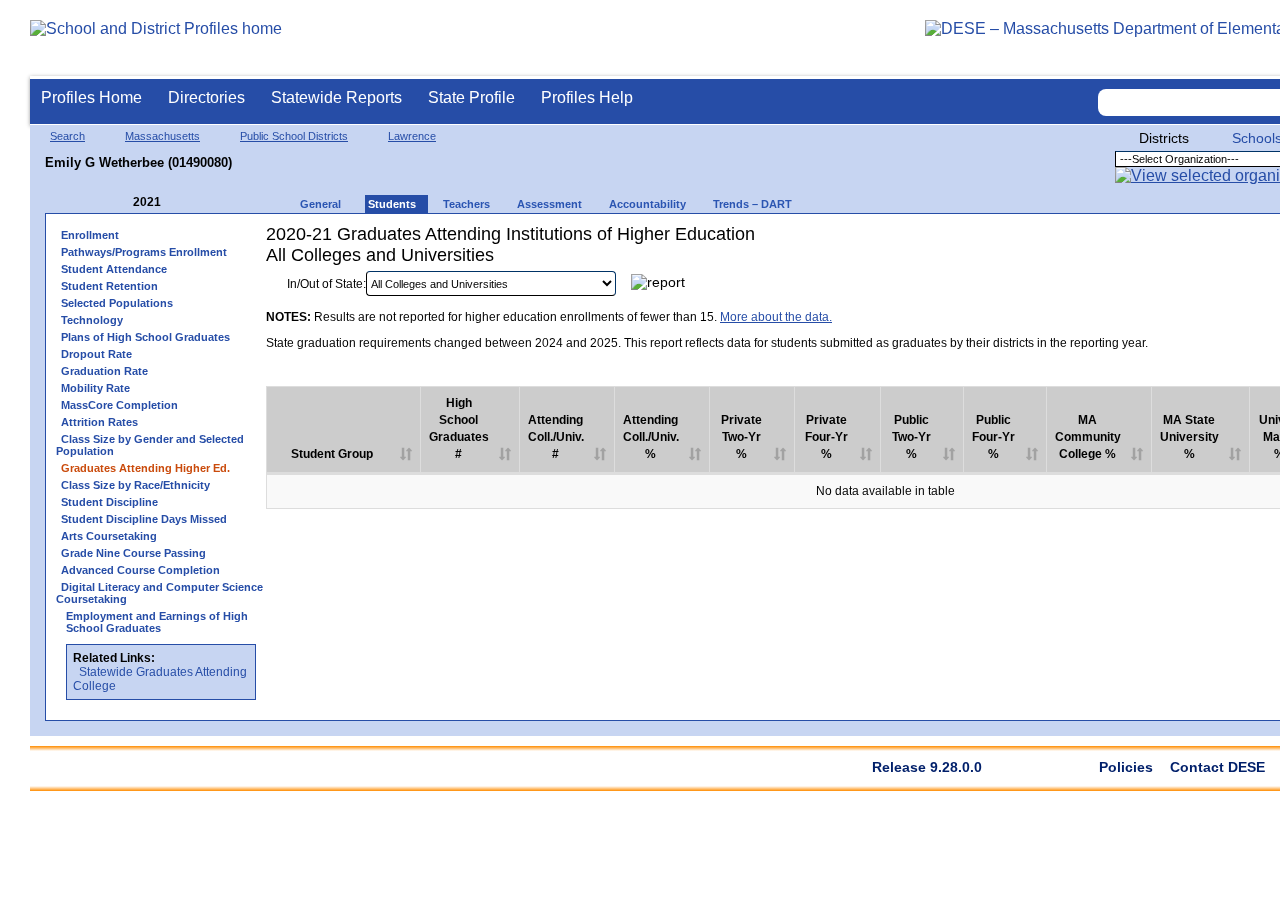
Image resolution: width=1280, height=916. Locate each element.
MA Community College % (1088, 437)
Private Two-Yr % (741, 437)
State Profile (471, 97)
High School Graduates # (459, 428)
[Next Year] (188, 202)
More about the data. (776, 317)
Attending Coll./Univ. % (651, 437)
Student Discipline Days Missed (144, 519)
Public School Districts (294, 136)
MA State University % (1189, 437)
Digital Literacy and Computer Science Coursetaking (159, 593)
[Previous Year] (119, 202)
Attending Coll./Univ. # (556, 437)
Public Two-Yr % (911, 437)
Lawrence (412, 136)
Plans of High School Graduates (145, 337)
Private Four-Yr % (826, 437)
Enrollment (90, 235)
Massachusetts (162, 136)
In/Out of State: (326, 284)
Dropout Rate (96, 354)
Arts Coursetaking (109, 536)
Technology (92, 320)
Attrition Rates (99, 422)
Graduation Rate (104, 371)
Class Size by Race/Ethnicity (135, 485)
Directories (206, 97)
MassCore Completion (119, 405)
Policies (1126, 767)
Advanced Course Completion (140, 570)
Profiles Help (587, 97)
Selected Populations (117, 303)
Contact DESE (1217, 767)
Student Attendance (114, 269)
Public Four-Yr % (993, 437)
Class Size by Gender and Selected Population (150, 445)
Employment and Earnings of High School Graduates (157, 622)
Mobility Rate (95, 388)
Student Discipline (109, 502)
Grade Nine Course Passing (133, 553)
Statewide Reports (336, 97)
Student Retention (109, 286)
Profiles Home (91, 97)
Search (67, 136)
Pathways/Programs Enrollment (144, 252)
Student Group (332, 454)
